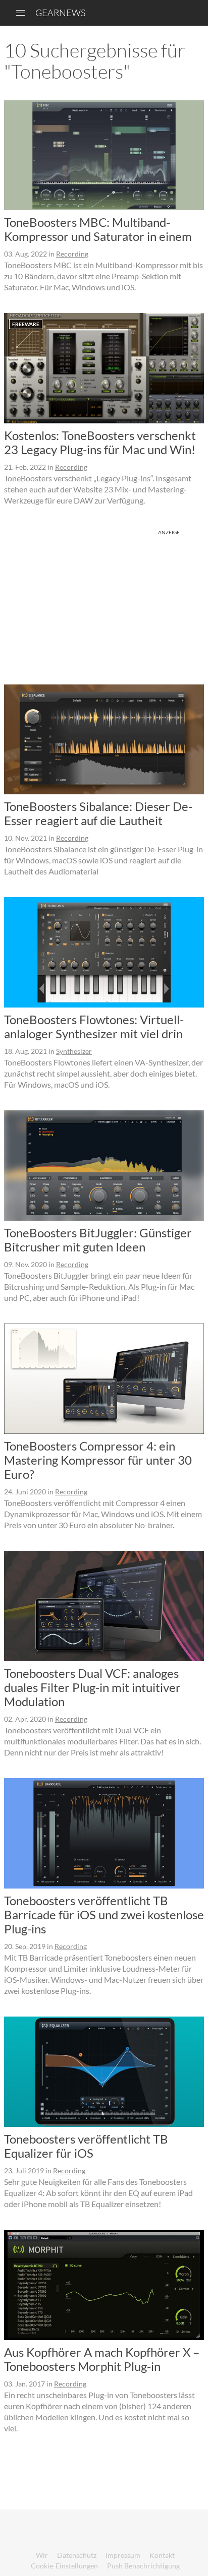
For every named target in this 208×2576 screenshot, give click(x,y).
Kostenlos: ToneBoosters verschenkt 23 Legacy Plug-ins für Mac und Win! (100, 442)
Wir (42, 2555)
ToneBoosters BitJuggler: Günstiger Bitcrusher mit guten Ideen (98, 1240)
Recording (72, 254)
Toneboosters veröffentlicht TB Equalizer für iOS (86, 2146)
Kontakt (162, 2555)
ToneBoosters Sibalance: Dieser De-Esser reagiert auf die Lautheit (98, 813)
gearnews (60, 13)
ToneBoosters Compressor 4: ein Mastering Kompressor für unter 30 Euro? (98, 1460)
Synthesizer (74, 1051)
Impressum (123, 2555)
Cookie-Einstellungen (64, 2566)
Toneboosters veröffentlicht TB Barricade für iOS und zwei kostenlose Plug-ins (104, 1914)
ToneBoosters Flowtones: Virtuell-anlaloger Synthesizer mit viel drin (94, 1026)
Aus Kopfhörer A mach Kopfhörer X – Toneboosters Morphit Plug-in (102, 2359)
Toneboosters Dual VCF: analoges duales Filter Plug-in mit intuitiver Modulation (92, 1687)
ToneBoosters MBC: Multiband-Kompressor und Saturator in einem (98, 229)
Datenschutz (77, 2555)
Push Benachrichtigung (143, 2566)
